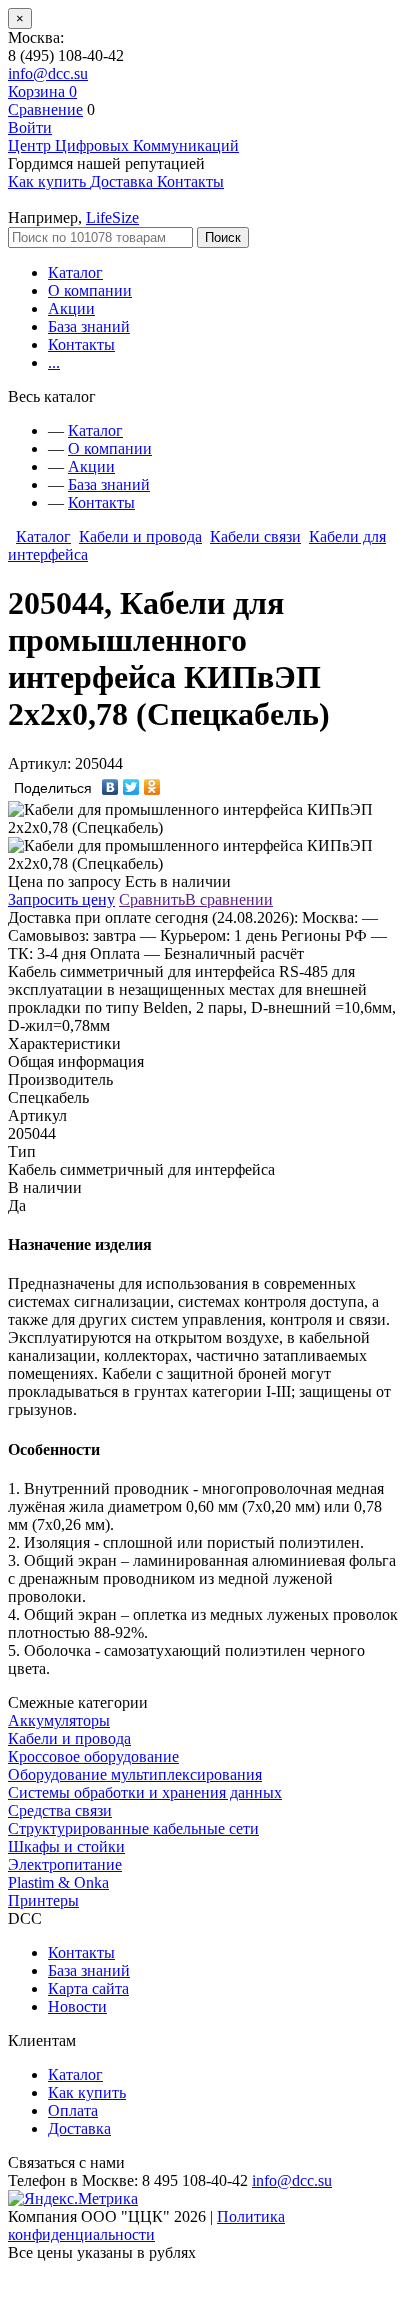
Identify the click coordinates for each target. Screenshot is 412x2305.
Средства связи (60, 1810)
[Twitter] (131, 787)
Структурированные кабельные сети (133, 1828)
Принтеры (43, 1900)
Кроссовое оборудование (93, 1756)
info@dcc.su (48, 73)
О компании (90, 290)
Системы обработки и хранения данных (145, 1792)
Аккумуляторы (59, 1720)
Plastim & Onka (58, 1882)
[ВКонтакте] (110, 787)
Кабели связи (255, 536)
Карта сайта (88, 1988)
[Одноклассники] (152, 787)
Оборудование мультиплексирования (135, 1774)
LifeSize (112, 217)
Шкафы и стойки (66, 1846)
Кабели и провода (140, 536)
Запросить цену (61, 899)
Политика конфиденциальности (146, 2225)
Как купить (87, 2092)
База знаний (89, 326)
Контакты (81, 344)
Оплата (73, 2110)
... (54, 362)
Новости (77, 2006)
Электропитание (65, 1864)
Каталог (75, 272)
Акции (71, 308)
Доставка (79, 2128)
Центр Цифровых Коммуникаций (123, 145)
